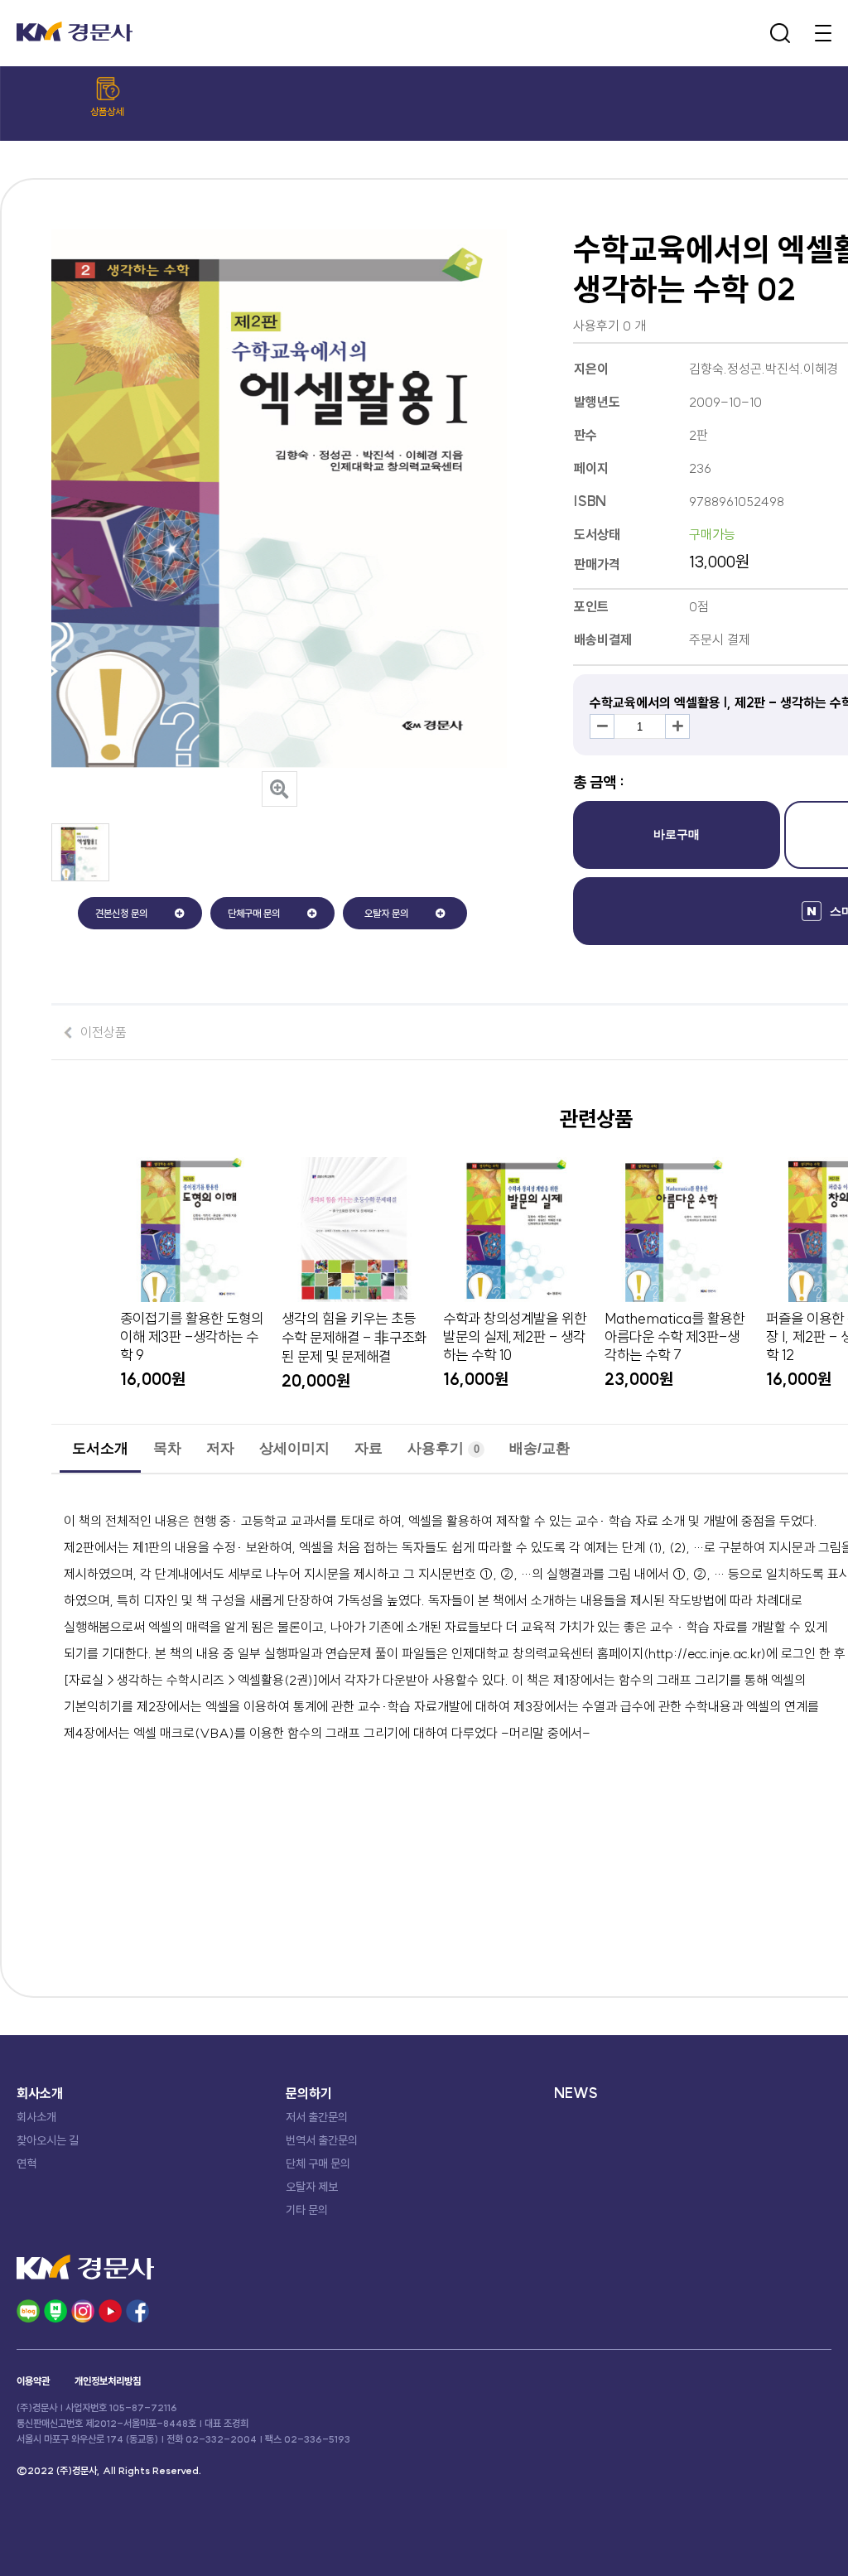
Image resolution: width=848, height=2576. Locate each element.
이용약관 (33, 2381)
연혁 (26, 2164)
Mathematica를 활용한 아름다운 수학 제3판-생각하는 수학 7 (675, 1337)
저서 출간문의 (317, 2117)
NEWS (576, 2093)
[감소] (602, 726)
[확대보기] (279, 789)
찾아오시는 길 (48, 2140)
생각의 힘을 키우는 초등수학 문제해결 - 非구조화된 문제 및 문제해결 (354, 1338)
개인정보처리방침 (108, 2381)
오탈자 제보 (312, 2187)
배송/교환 (540, 1448)
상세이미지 (294, 1448)
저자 (220, 1448)
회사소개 (36, 2117)
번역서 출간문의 (322, 2140)
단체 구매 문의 (318, 2164)
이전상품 (104, 1032)
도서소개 (100, 1448)
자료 (369, 1448)
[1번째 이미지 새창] (80, 876)
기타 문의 (307, 2210)
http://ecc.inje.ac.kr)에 (713, 1653)
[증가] (677, 726)
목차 (167, 1448)
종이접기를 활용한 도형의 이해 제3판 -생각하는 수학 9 (192, 1337)
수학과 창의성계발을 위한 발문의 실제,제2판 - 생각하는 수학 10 (515, 1337)
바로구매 (677, 834)
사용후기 (443, 1448)
